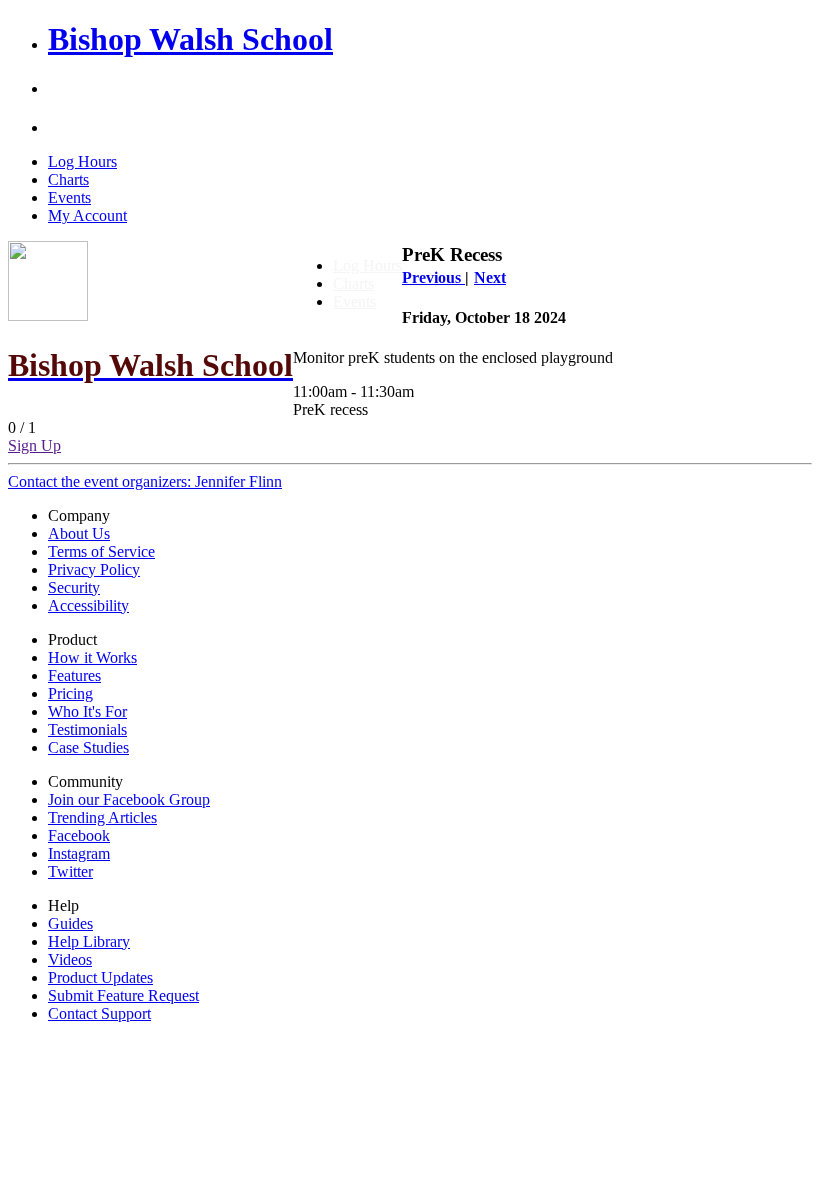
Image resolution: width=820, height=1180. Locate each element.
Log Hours (82, 161)
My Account (87, 215)
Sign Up (34, 445)
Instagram (79, 853)
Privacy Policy (94, 569)
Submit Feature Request (123, 995)
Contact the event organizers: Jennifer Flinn (145, 481)
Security (74, 587)
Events (69, 197)
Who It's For (87, 711)
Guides (70, 923)
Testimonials (87, 729)
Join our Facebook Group (129, 799)
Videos (70, 959)
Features (74, 675)
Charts (68, 179)
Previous (433, 277)
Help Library (89, 941)
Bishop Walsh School (190, 39)
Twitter (70, 871)
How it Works (92, 657)
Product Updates (100, 977)
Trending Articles (102, 817)
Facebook (79, 835)
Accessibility (88, 605)
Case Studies (88, 747)
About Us (79, 533)
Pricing (70, 693)
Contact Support (99, 1013)
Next (490, 277)
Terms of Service (101, 551)
